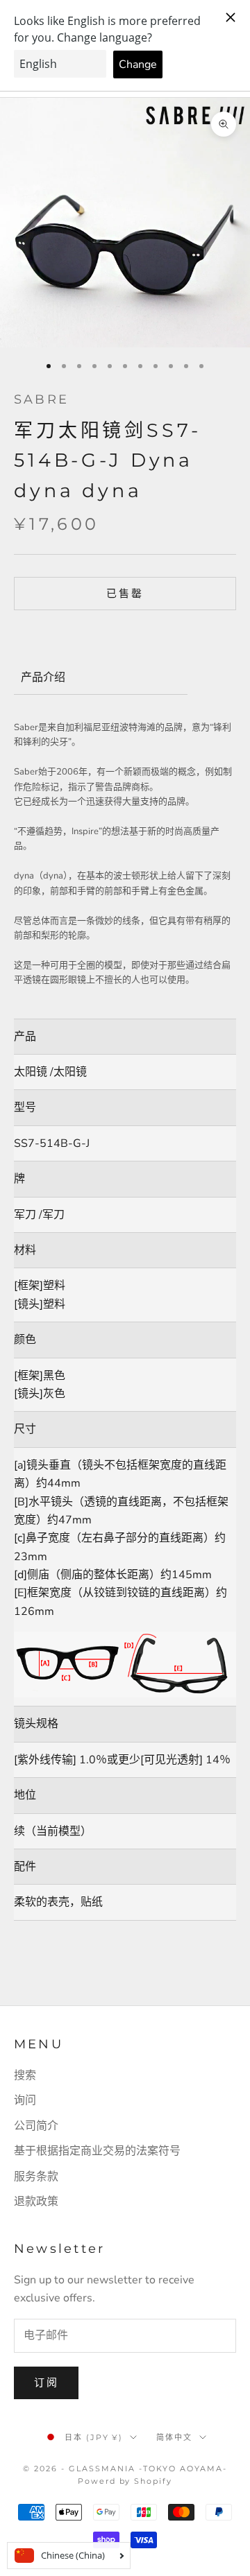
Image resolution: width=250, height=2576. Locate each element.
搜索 (25, 2075)
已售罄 (125, 594)
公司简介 (36, 2126)
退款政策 (36, 2202)
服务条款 (36, 2177)
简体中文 (174, 2437)
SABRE (41, 399)
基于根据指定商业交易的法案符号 (97, 2151)
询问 (25, 2100)
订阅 (46, 2383)
